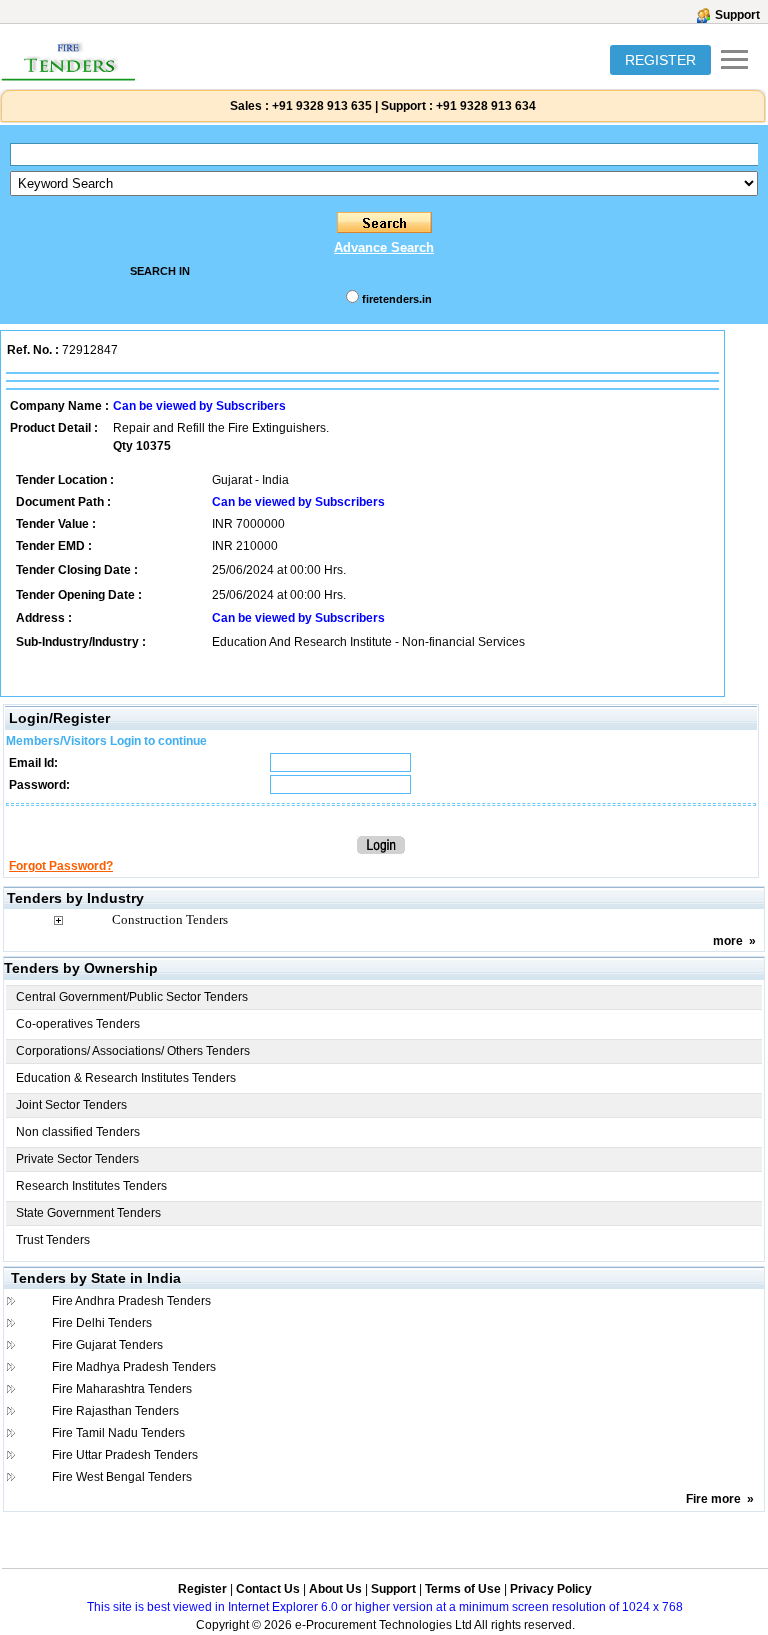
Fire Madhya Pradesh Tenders (134, 1367)
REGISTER (660, 60)
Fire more (713, 1499)
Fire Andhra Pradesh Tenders (131, 1301)
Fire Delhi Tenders (102, 1323)
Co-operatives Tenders (78, 1024)
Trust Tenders (53, 1240)
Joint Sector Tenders (71, 1105)
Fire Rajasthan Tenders (115, 1411)
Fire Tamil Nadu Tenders (118, 1433)
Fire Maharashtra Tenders (122, 1389)
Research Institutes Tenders (91, 1186)
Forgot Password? (61, 866)
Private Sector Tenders (77, 1159)
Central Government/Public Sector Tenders (132, 997)
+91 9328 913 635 (320, 106)
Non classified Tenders (78, 1132)
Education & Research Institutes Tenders (126, 1078)
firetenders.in (397, 299)
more (728, 941)
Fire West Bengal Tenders (122, 1477)
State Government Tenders (88, 1213)
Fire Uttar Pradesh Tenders (125, 1455)
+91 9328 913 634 (486, 106)
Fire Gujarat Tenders (107, 1345)
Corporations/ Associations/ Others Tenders (133, 1051)
